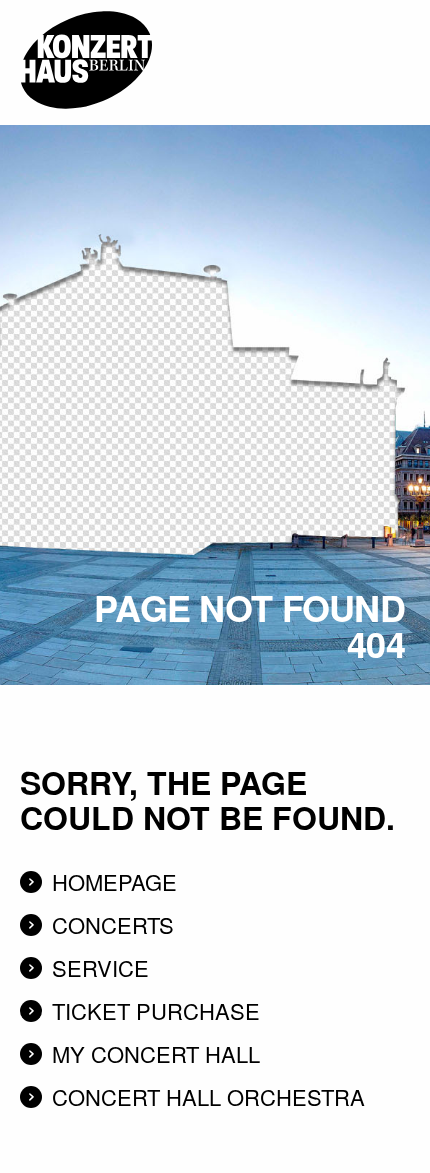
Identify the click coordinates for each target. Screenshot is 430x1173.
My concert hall (156, 1053)
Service (100, 967)
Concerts (113, 924)
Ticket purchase (156, 1010)
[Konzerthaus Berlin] (86, 7)
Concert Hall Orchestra (208, 1096)
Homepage (114, 881)
